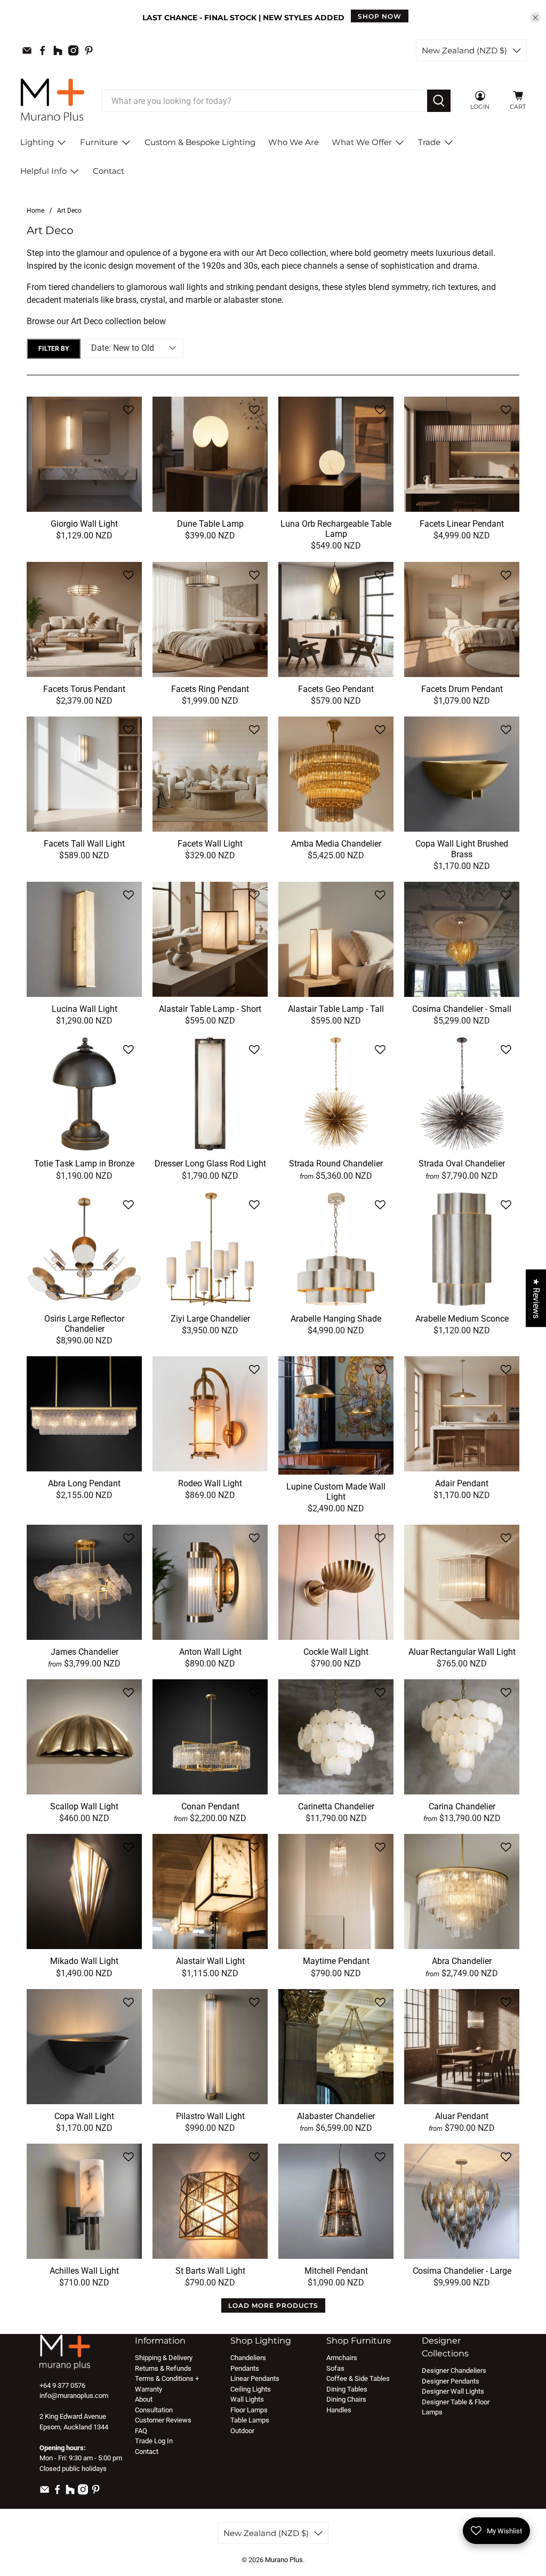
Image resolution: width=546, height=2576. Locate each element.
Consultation (154, 2410)
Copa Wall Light (84, 2116)
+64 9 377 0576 (62, 2385)
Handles (339, 2410)
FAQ (141, 2431)
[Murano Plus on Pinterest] (89, 50)
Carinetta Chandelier (336, 1806)
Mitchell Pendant (336, 2271)
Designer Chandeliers (454, 2370)
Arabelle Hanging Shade (336, 1319)
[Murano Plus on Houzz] (58, 50)
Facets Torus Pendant (84, 689)
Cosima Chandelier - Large (462, 2271)
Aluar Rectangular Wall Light (462, 1652)
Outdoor (242, 2431)
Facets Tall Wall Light (84, 844)
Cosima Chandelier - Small (462, 1009)
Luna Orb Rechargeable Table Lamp (336, 529)
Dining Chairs (346, 2399)
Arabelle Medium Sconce (462, 1319)
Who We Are (294, 142)
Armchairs (342, 2358)
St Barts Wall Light (210, 2271)
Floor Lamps (249, 2410)
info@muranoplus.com (74, 2396)
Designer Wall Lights (453, 2391)
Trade (429, 142)
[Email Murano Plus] (27, 50)
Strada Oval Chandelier (462, 1164)
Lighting (37, 142)
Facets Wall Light (210, 844)
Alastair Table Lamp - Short (210, 1009)
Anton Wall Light (210, 1652)
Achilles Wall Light (84, 2271)
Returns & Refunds (163, 2368)
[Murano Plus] (52, 101)
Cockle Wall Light (336, 1652)
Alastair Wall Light (210, 1961)
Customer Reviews (163, 2420)
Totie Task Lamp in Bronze (84, 1164)
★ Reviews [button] (536, 1298)
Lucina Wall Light (85, 1009)
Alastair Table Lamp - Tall (336, 1009)
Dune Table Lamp (210, 524)
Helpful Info (43, 171)
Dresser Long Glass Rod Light (210, 1164)
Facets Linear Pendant (462, 524)
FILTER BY (54, 349)
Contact (109, 171)
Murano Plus (284, 2560)
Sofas (335, 2368)
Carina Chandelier (462, 1806)
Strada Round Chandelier (336, 1164)
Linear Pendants (255, 2378)
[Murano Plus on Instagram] (73, 50)
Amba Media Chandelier (336, 844)
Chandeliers (248, 2358)
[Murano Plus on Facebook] (42, 50)
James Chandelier (85, 1652)
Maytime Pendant (336, 1961)
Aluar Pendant (462, 2116)
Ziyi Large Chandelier (210, 1319)
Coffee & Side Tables (358, 2378)
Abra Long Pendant (84, 1483)
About (144, 2399)
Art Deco (69, 211)
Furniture (99, 142)
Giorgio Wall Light (84, 524)
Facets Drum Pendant (462, 689)
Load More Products (273, 2305)
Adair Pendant (462, 1483)
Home (35, 211)
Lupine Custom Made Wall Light (336, 1492)
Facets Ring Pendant (210, 689)
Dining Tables (347, 2389)
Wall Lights (247, 2399)
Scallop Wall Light (84, 1806)
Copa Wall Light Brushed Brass (462, 849)
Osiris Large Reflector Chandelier (84, 1324)
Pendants (245, 2368)
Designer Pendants (451, 2381)
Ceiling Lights (251, 2389)
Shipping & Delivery (164, 2358)
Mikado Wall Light (84, 1961)
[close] (535, 18)
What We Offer (362, 142)
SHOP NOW (380, 16)
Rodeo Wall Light (210, 1483)
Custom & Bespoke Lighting (200, 142)
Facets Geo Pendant (336, 689)
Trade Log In (154, 2441)
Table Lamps (250, 2420)
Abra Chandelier (462, 1961)
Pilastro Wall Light (210, 2116)
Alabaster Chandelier (336, 2116)
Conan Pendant (210, 1806)
